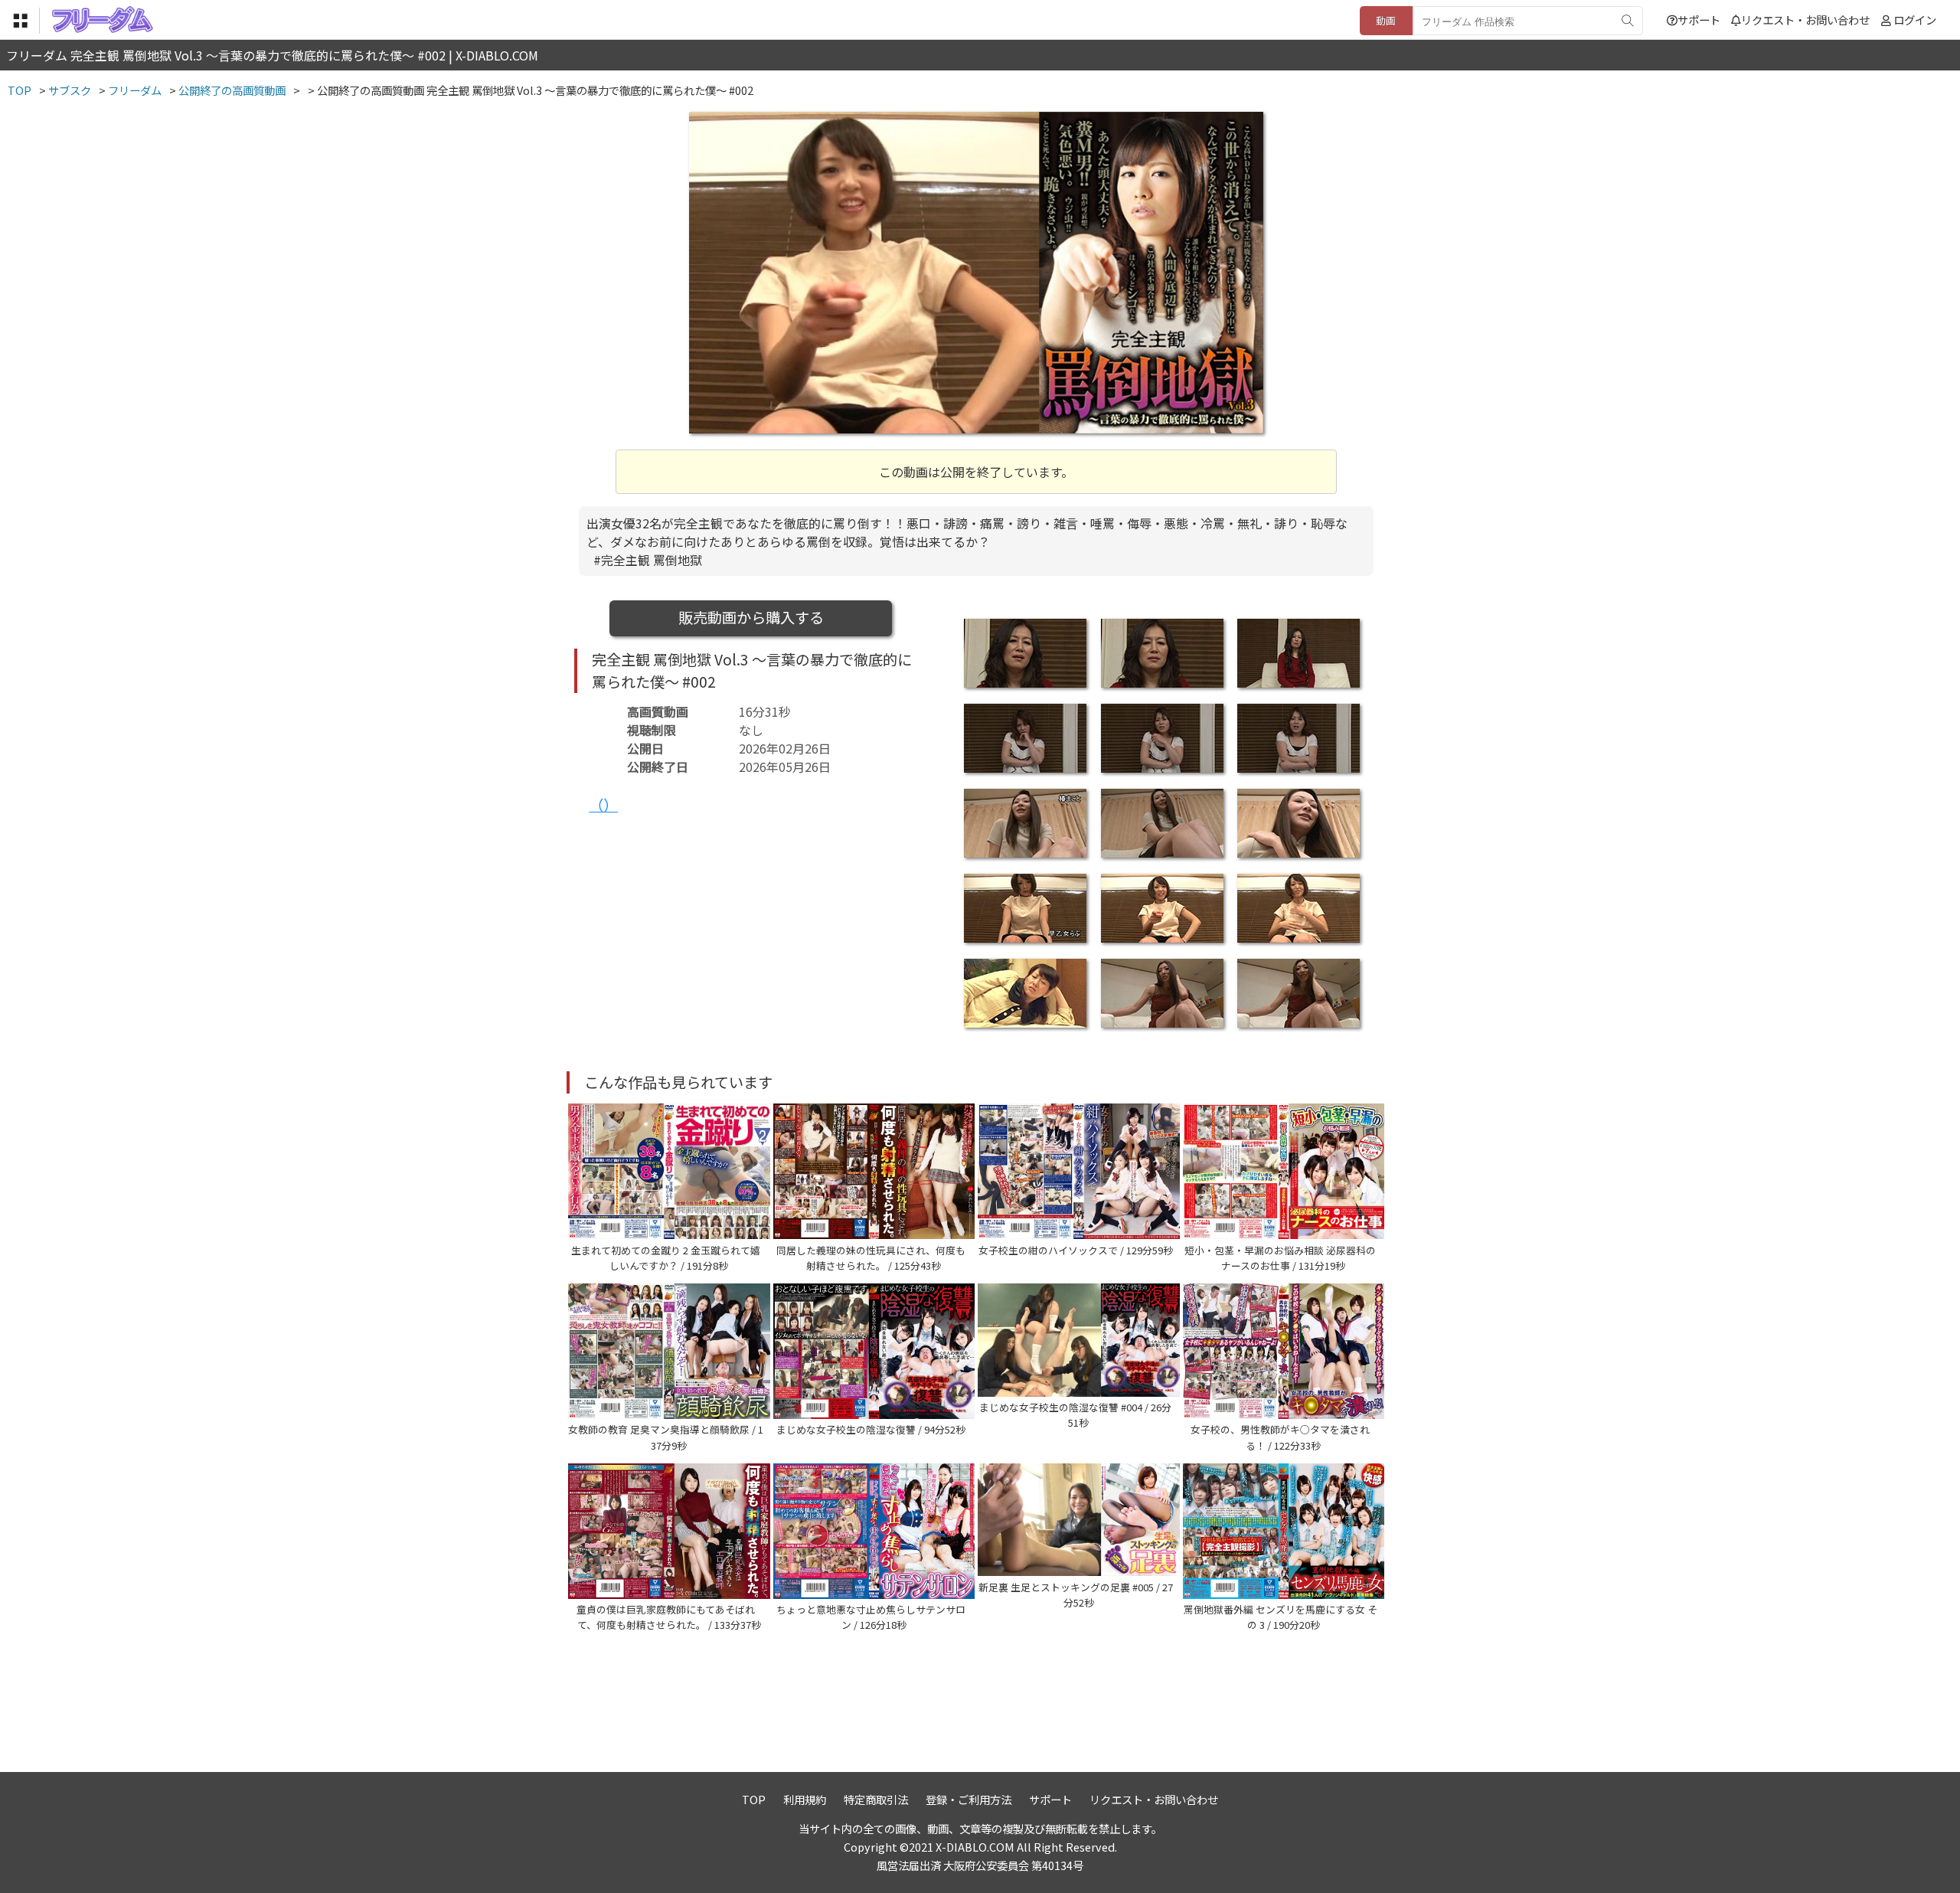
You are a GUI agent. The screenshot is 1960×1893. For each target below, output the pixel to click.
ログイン (1915, 20)
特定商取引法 (876, 1799)
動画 (1386, 20)
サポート (1699, 20)
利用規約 (805, 1799)
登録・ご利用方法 (969, 1799)
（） (603, 805)
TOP (754, 1799)
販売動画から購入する (751, 617)
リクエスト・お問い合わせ (1805, 20)
